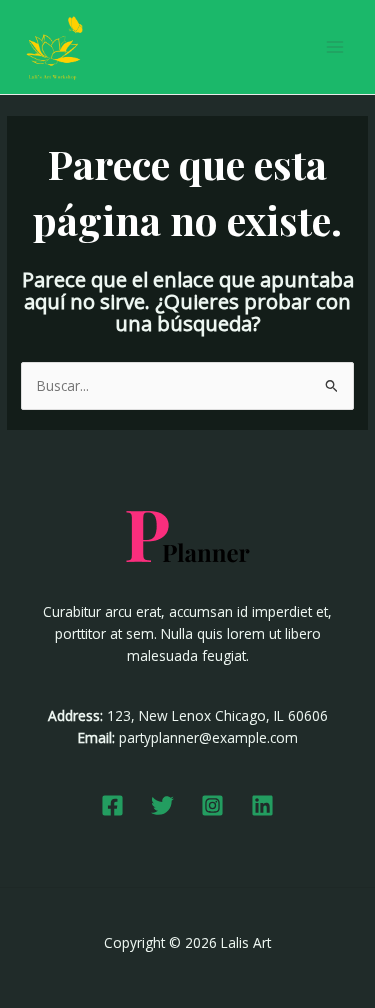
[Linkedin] (262, 805)
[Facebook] (112, 805)
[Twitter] (162, 805)
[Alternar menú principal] (335, 47)
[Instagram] (212, 805)
